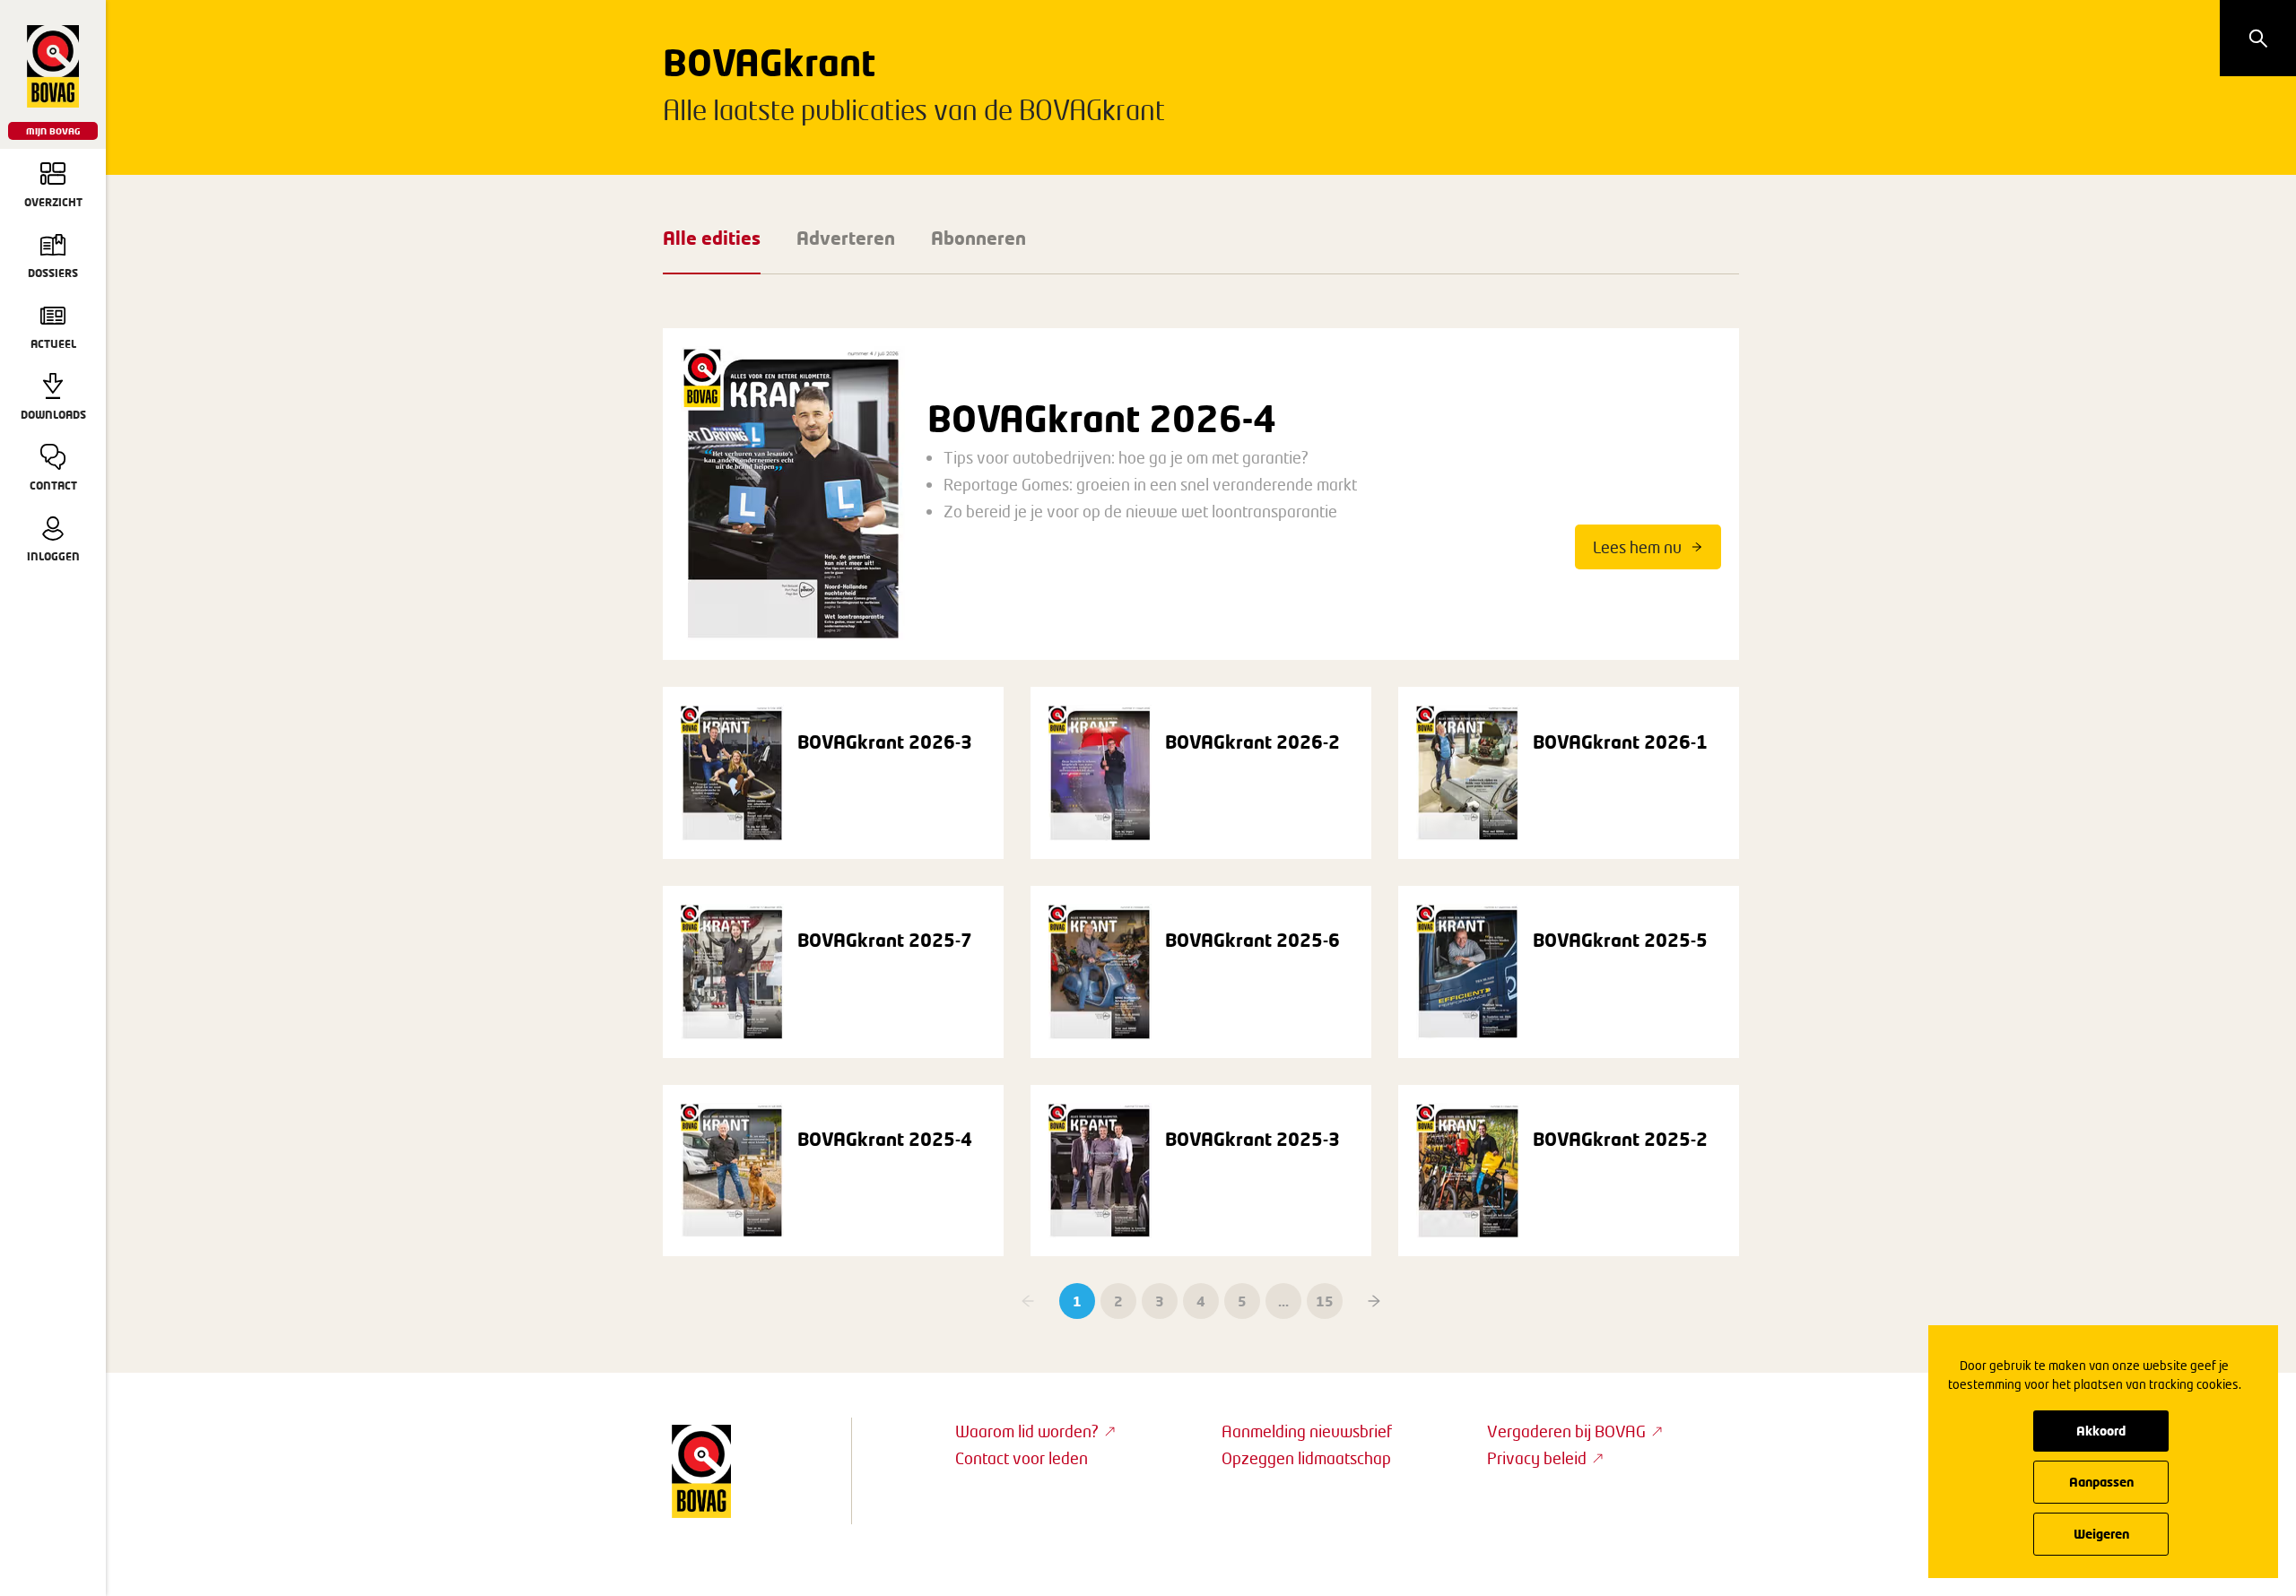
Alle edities (712, 238)
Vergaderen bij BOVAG (1566, 1431)
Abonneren (978, 238)
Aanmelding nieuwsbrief (1307, 1431)
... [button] (1283, 1301)
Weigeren (2101, 1534)
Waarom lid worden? (1027, 1431)
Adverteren (846, 238)
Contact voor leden (1022, 1458)
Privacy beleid (1537, 1458)
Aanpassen (2101, 1482)
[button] (1374, 1301)
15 (1325, 1301)
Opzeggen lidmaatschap (1306, 1458)
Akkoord (2101, 1431)
